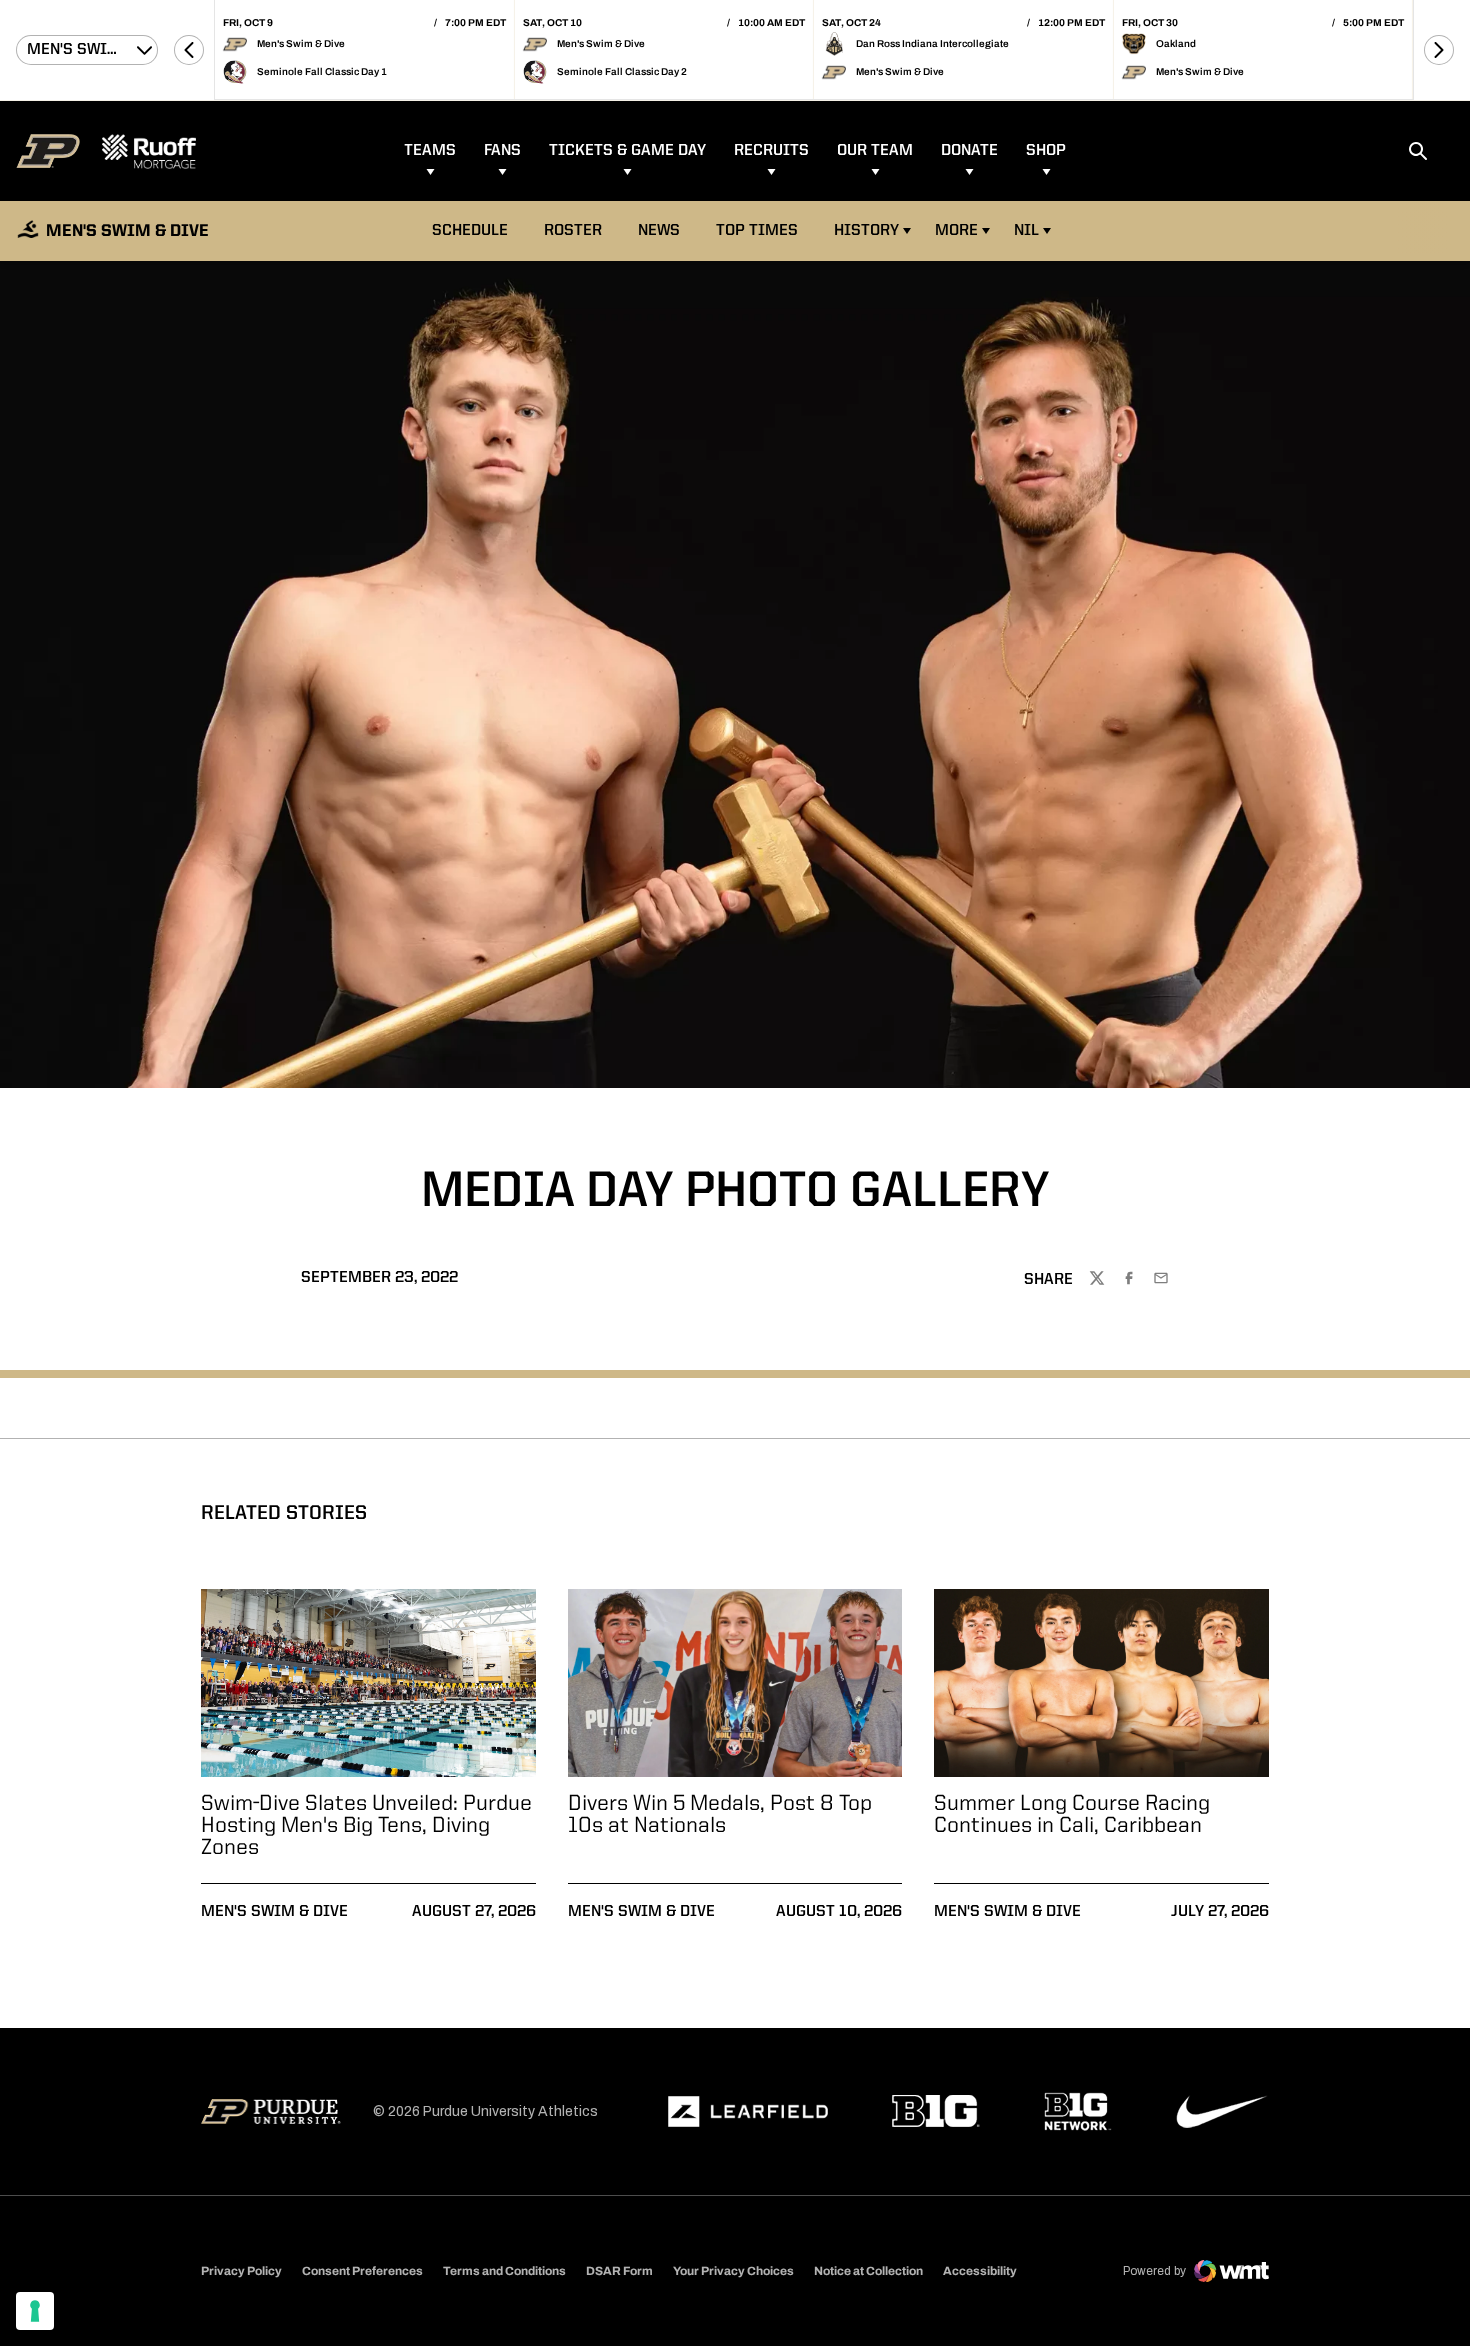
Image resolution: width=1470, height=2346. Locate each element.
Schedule (470, 231)
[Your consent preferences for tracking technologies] (35, 2311)
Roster (573, 231)
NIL (1026, 231)
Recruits (771, 151)
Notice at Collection (868, 2271)
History (866, 231)
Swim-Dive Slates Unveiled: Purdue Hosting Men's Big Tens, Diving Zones (366, 1826)
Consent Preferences (362, 2271)
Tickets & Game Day (627, 151)
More (956, 231)
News (659, 231)
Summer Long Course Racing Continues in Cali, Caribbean (1072, 1815)
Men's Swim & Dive (274, 1912)
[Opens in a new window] (748, 2112)
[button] (189, 50)
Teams (430, 151)
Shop (1046, 151)
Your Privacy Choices (733, 2271)
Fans (502, 151)
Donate (969, 151)
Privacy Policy (241, 2271)
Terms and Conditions (504, 2271)
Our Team (875, 151)
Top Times (757, 231)
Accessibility (980, 2270)
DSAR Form (619, 2271)
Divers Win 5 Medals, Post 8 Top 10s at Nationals (720, 1815)
